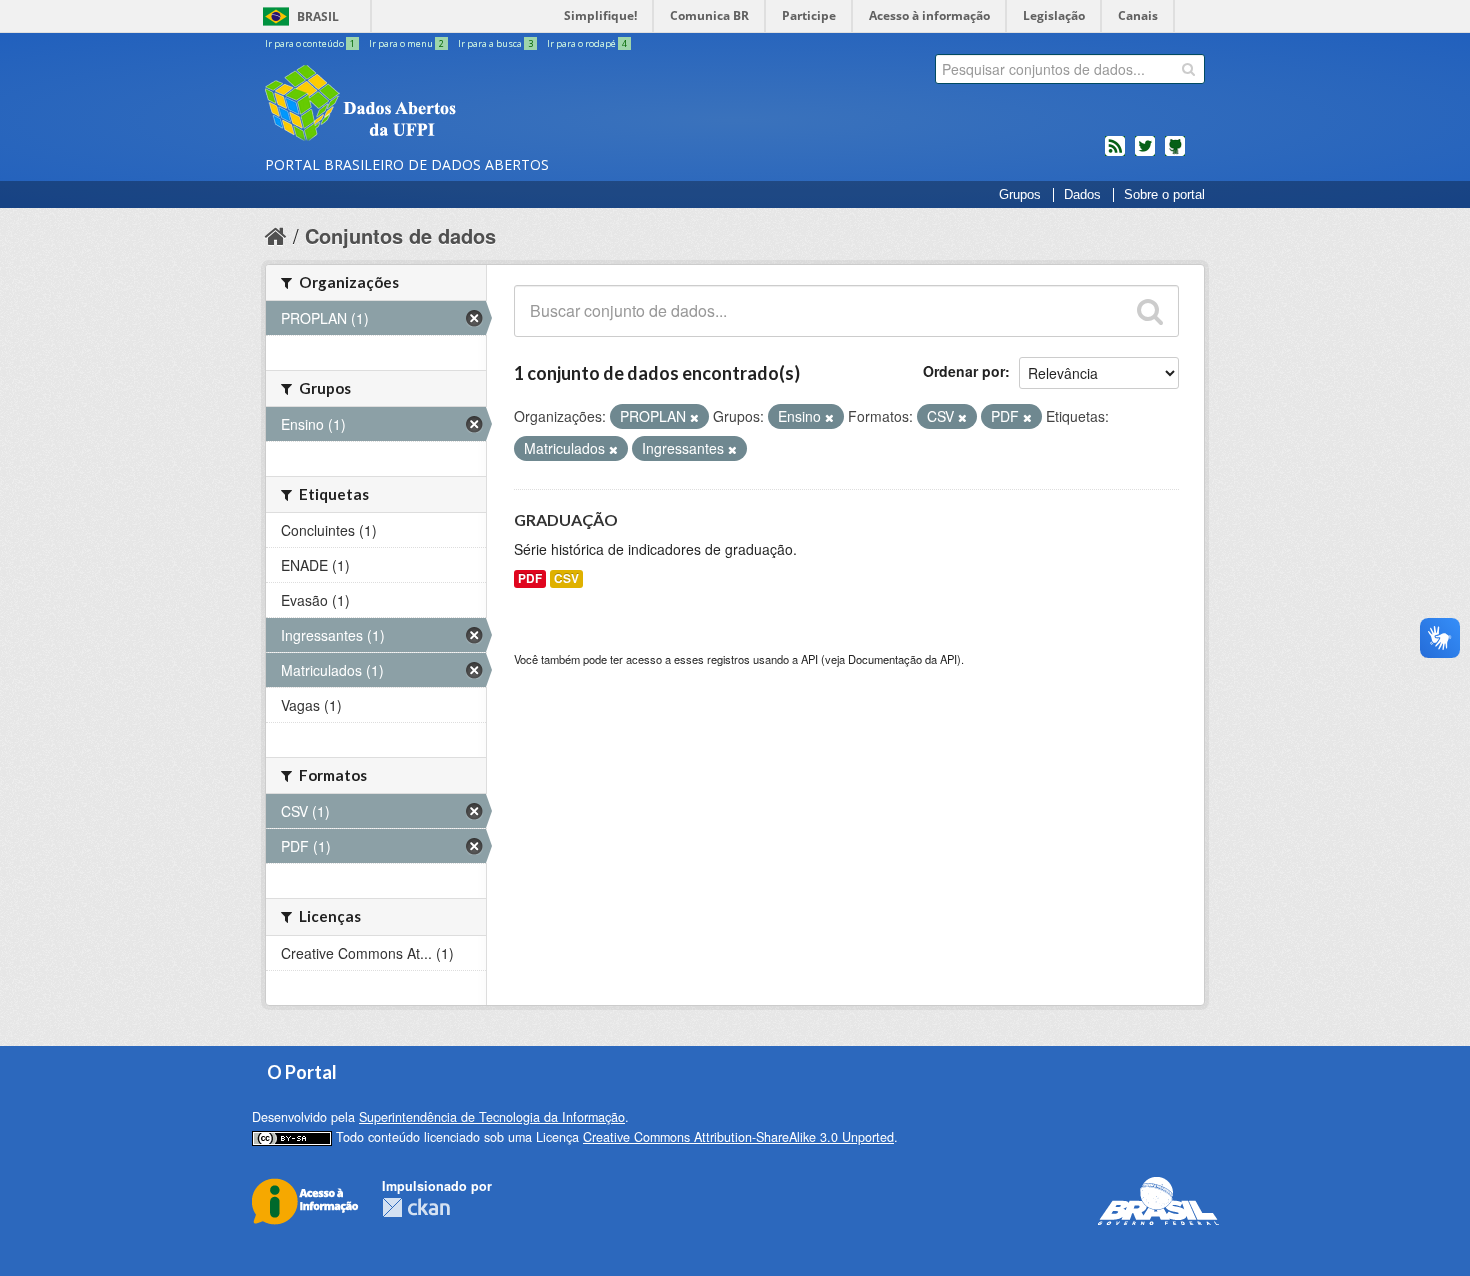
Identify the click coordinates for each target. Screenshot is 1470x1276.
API (809, 659)
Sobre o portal (1164, 195)
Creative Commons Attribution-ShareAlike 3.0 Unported (738, 1137)
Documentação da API (902, 659)
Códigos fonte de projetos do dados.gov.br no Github (1175, 154)
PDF (530, 578)
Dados (1082, 195)
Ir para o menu (406, 43)
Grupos (1020, 195)
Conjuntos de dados (400, 235)
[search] (1188, 69)
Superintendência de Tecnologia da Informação (492, 1117)
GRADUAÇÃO (566, 519)
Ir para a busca (495, 43)
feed (1115, 154)
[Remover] (694, 417)
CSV (566, 578)
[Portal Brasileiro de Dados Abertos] (480, 105)
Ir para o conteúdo (310, 43)
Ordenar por (964, 371)
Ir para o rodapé (587, 43)
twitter (1145, 154)
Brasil (318, 16)
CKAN (416, 1207)
